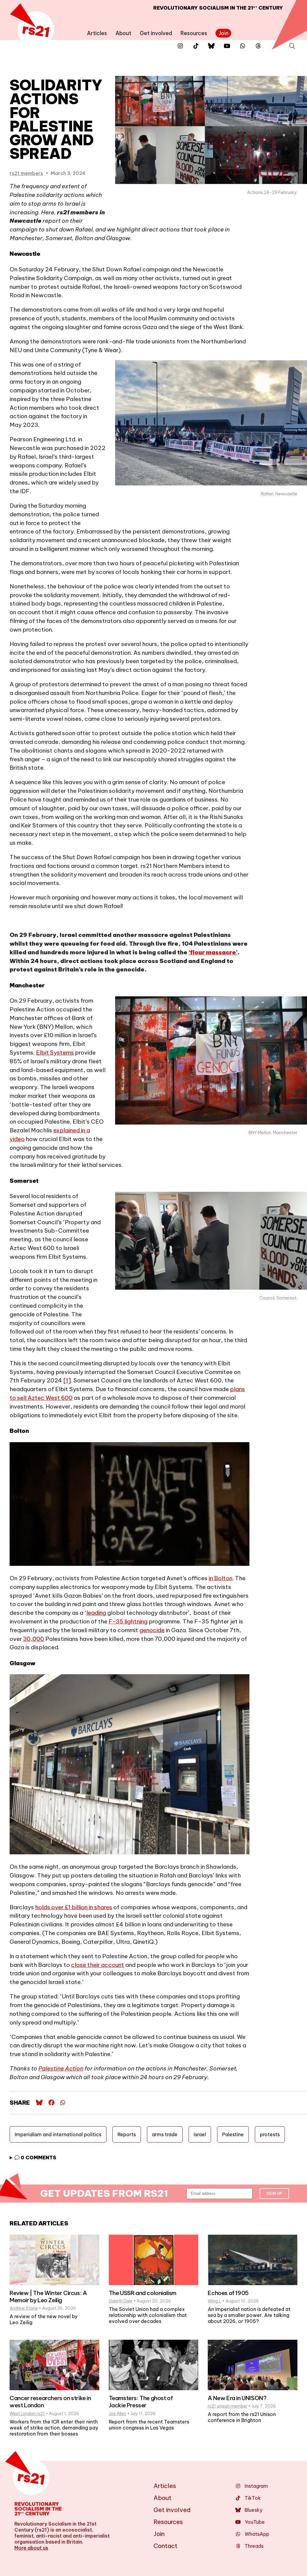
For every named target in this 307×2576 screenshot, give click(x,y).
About (123, 33)
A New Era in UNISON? (237, 2398)
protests (270, 2134)
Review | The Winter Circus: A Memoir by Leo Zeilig (48, 2297)
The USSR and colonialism (143, 2293)
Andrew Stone (24, 2308)
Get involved (156, 33)
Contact (165, 2546)
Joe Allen (118, 2414)
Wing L (215, 2301)
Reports (127, 2134)
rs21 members (26, 173)
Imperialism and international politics (58, 2134)
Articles (97, 33)
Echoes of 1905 (228, 2293)
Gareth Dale (121, 2301)
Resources (194, 33)
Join (224, 33)
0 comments (38, 2158)
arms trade (165, 2134)
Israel (200, 2134)
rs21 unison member (228, 2406)
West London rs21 (27, 2414)
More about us (31, 2548)
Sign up (274, 2193)
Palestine (233, 2134)
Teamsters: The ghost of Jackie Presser (141, 2402)
